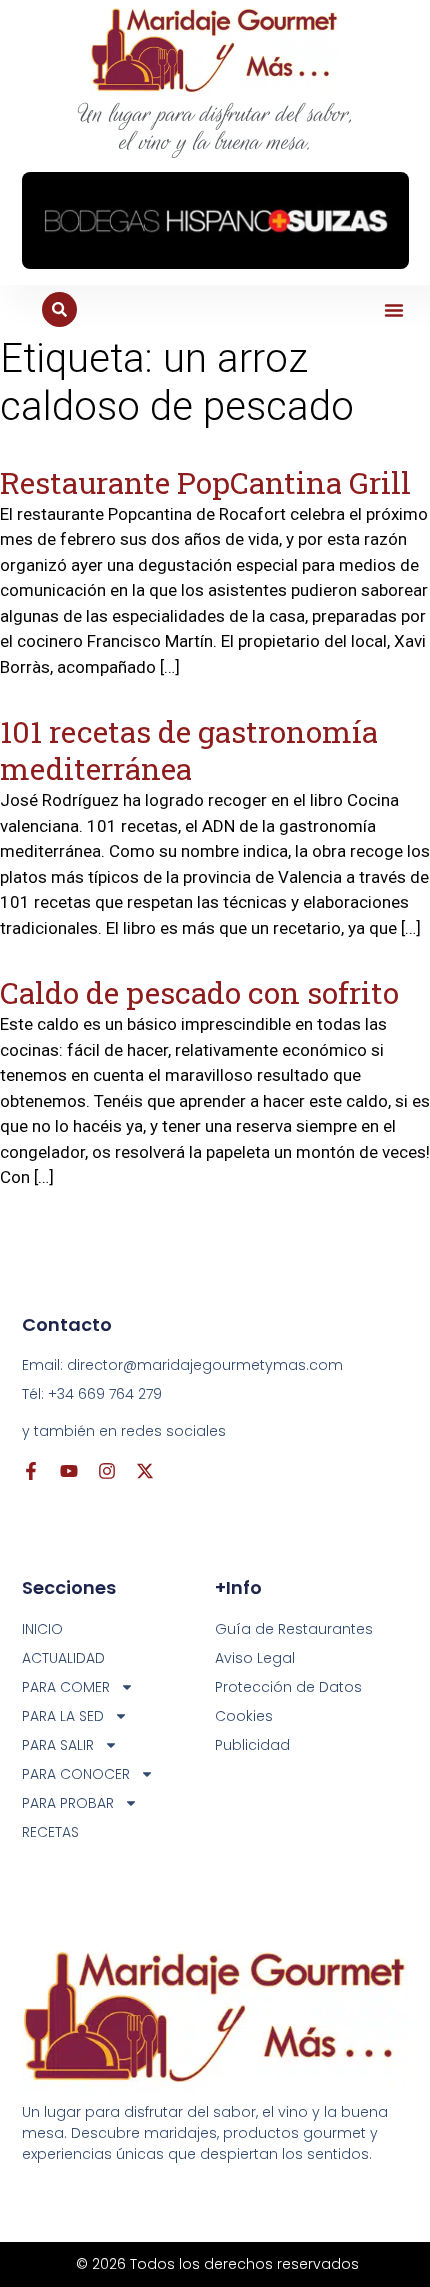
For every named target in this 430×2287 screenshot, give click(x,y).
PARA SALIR (58, 1745)
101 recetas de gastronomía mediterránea (189, 750)
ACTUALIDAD (63, 1658)
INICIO (42, 1629)
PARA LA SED (63, 1716)
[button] (394, 310)
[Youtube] (69, 1471)
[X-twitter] (145, 1471)
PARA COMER (66, 1687)
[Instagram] (107, 1471)
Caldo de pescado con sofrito (199, 992)
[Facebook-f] (31, 1471)
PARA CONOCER (76, 1774)
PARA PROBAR (68, 1803)
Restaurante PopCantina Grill (205, 482)
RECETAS (50, 1832)
